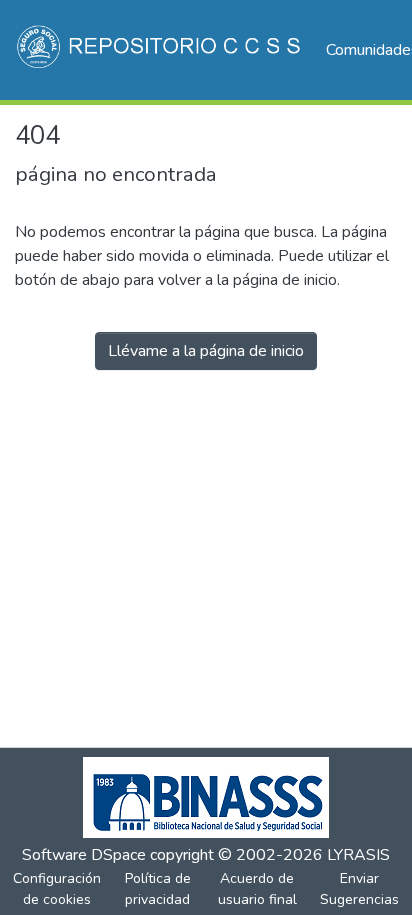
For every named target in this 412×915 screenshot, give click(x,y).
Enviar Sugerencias (359, 889)
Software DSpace (84, 855)
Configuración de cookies (57, 889)
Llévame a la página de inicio (206, 351)
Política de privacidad (158, 889)
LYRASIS (358, 855)
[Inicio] (160, 50)
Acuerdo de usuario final (257, 889)
